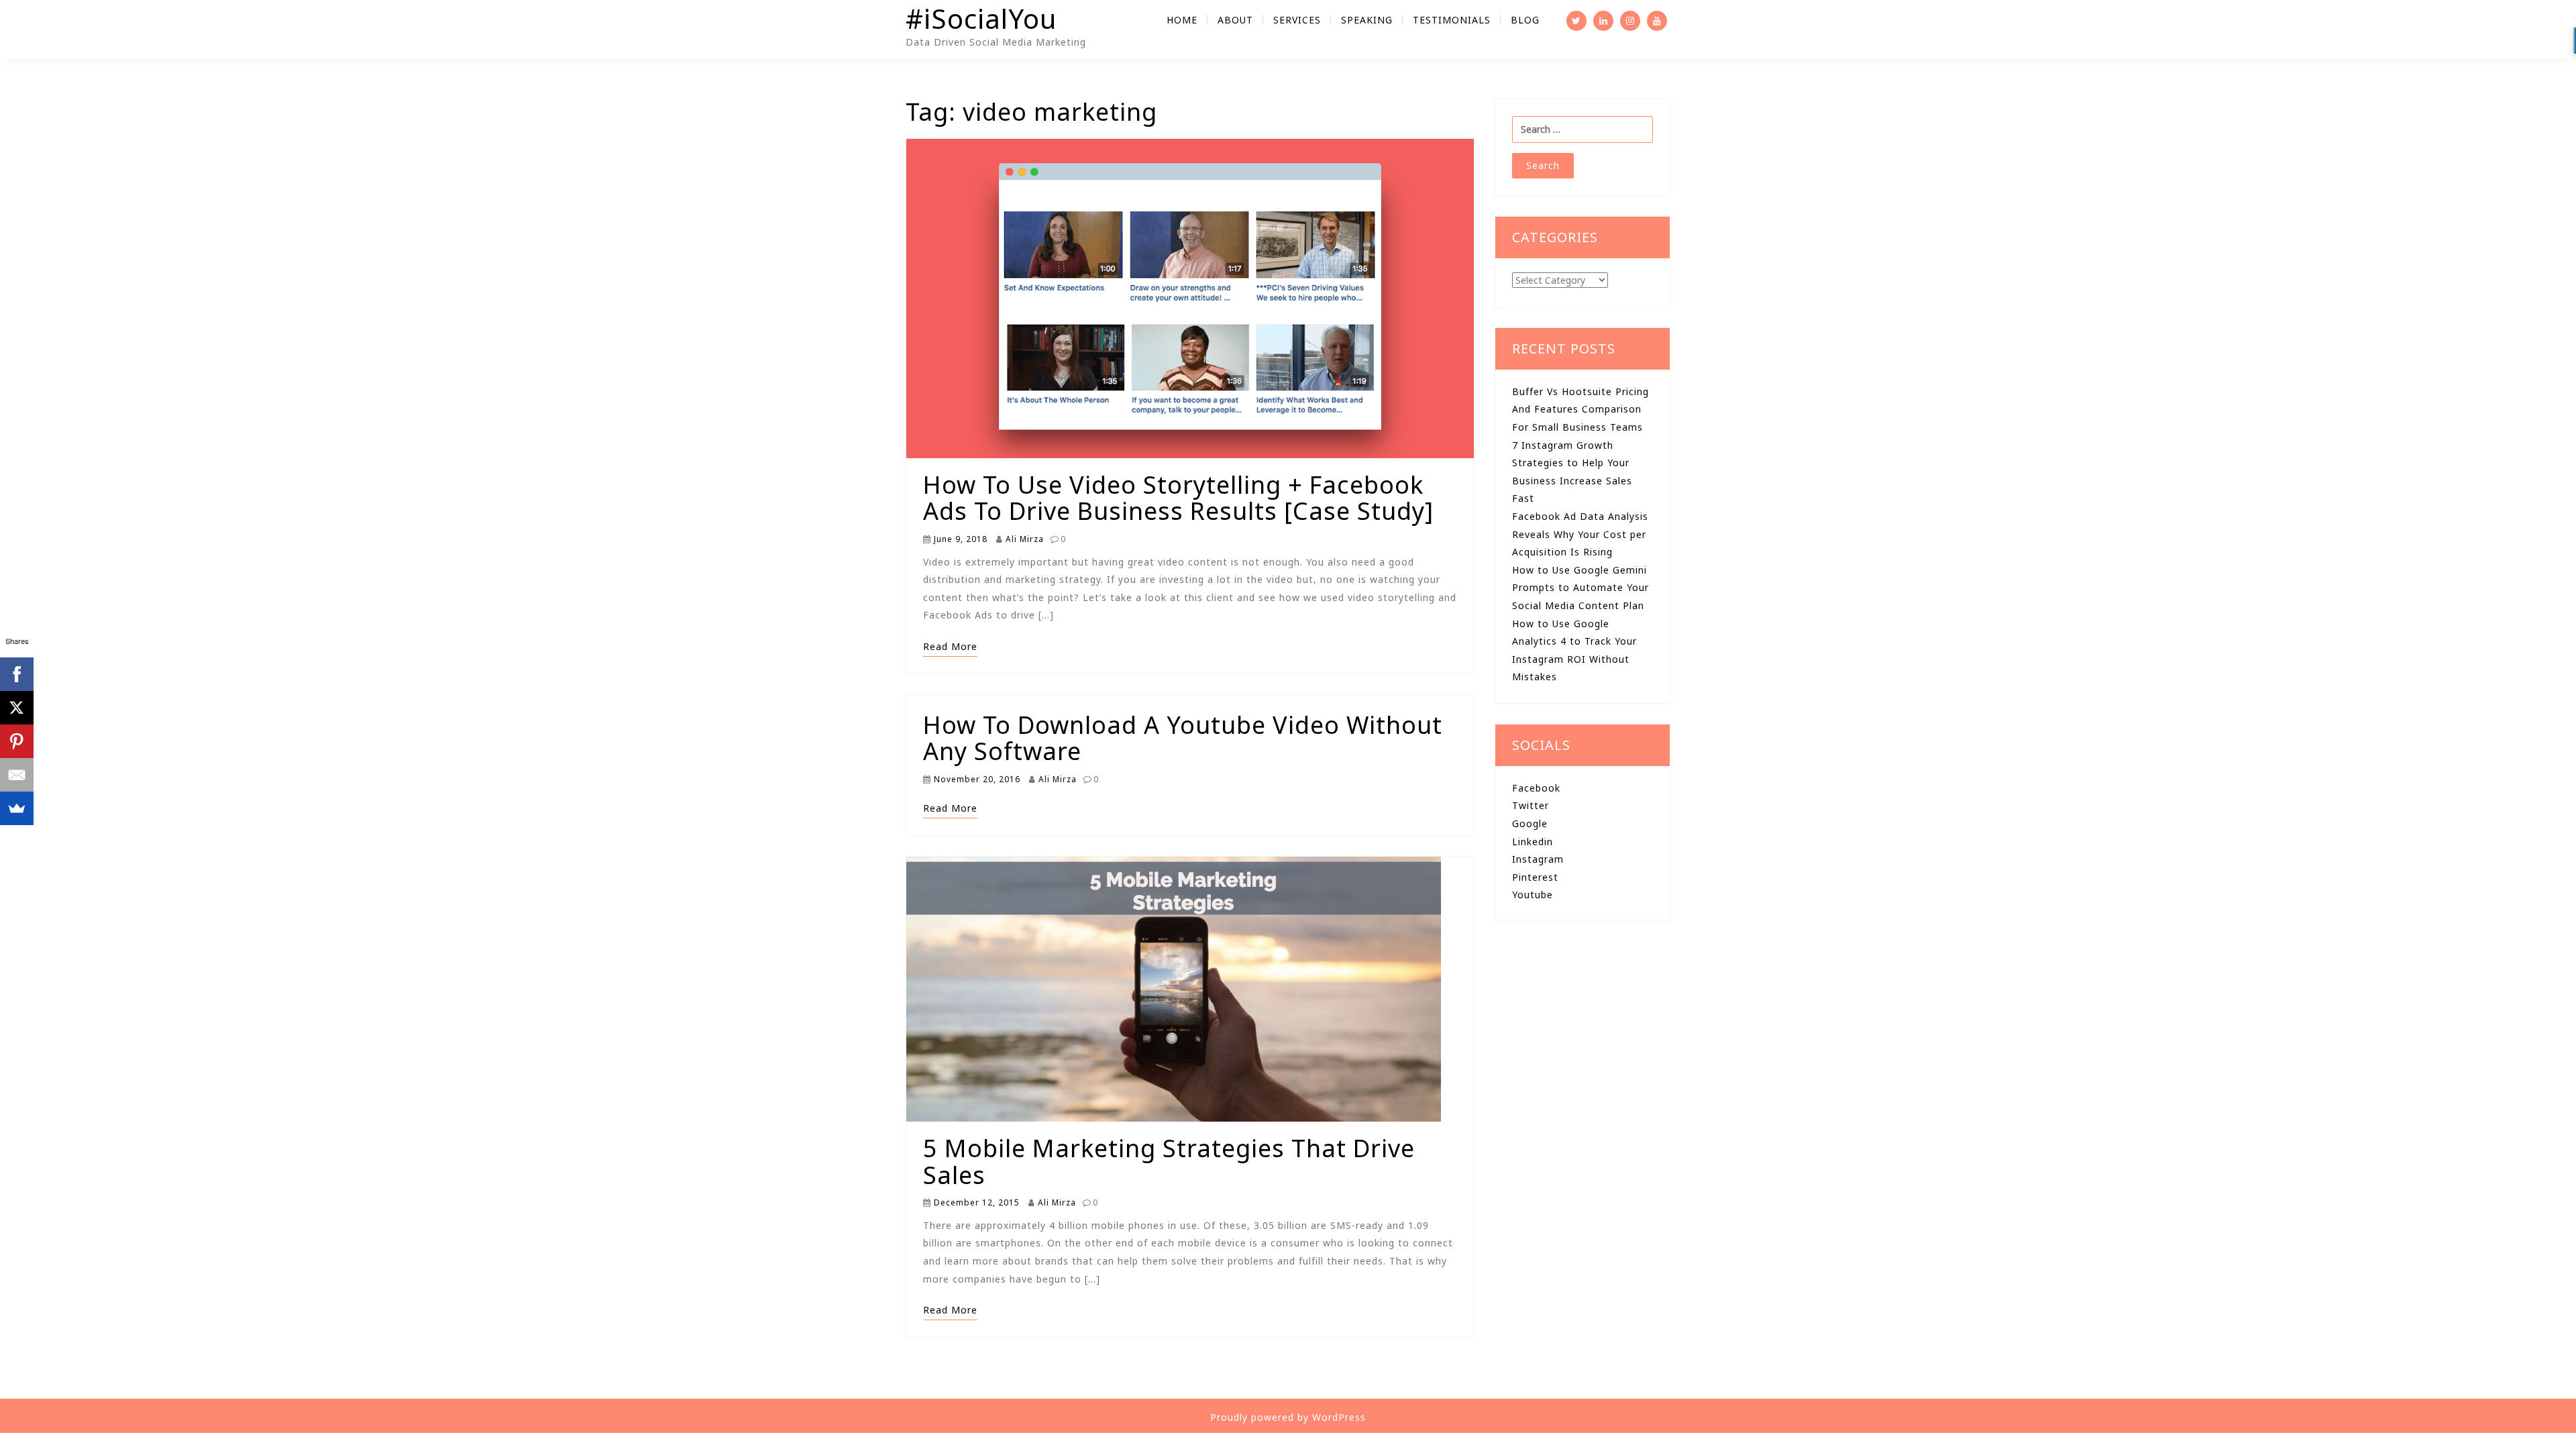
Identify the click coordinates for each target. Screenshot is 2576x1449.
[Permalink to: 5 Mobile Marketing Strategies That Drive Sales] (1174, 995)
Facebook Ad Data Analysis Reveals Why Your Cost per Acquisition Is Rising (1580, 534)
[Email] (17, 775)
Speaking (1367, 20)
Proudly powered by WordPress (1288, 1417)
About (1235, 20)
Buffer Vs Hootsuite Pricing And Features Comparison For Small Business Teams (1580, 409)
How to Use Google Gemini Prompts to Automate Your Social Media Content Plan (1580, 588)
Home (1182, 20)
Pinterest (1535, 877)
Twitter (1531, 805)
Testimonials (1452, 20)
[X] (17, 708)
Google (1530, 823)
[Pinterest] (17, 741)
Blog (1525, 20)
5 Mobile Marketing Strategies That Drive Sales (1169, 1162)
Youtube (1533, 895)
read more (950, 646)
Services (1297, 20)
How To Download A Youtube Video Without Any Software (1183, 738)
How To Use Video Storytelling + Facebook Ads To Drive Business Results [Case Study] (1178, 498)
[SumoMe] (17, 808)
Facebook (1536, 788)
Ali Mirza (1023, 539)
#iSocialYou (981, 18)
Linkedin (1533, 842)
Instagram (1538, 859)
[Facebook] (17, 674)
